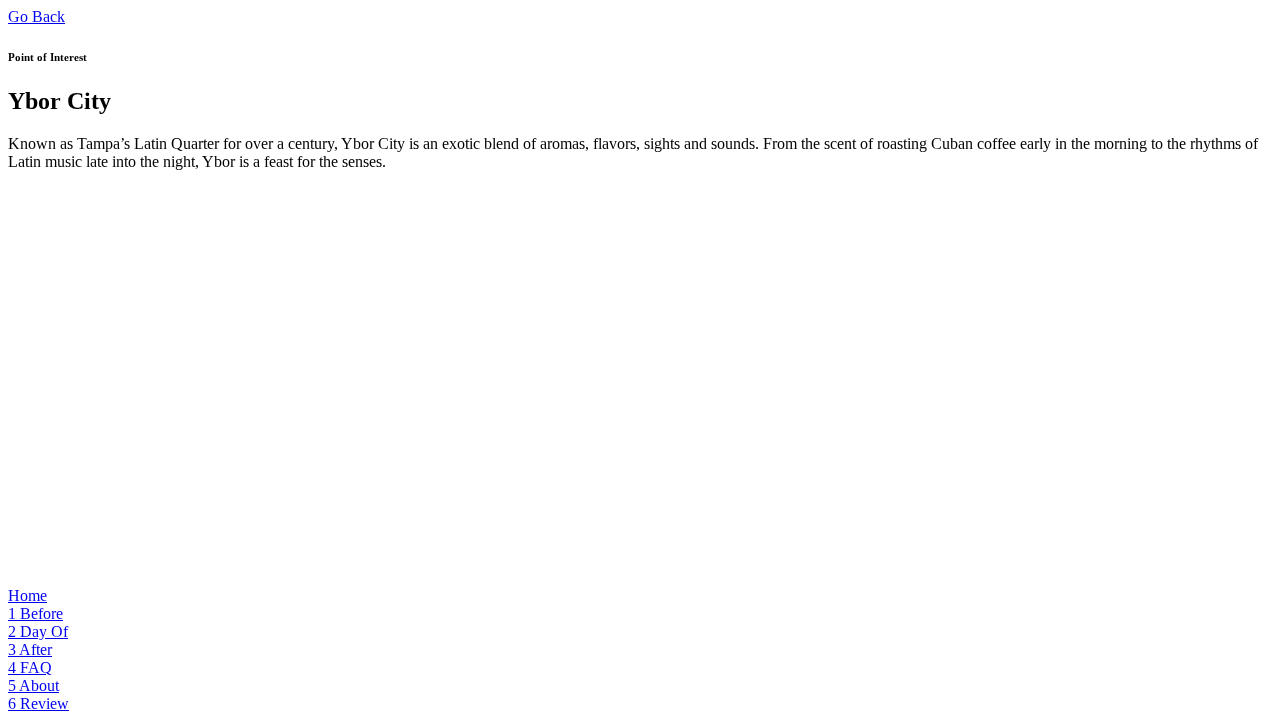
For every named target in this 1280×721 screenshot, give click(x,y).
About (33, 685)
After (30, 649)
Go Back (36, 16)
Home (27, 595)
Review (38, 703)
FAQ (30, 667)
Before (35, 613)
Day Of (38, 631)
